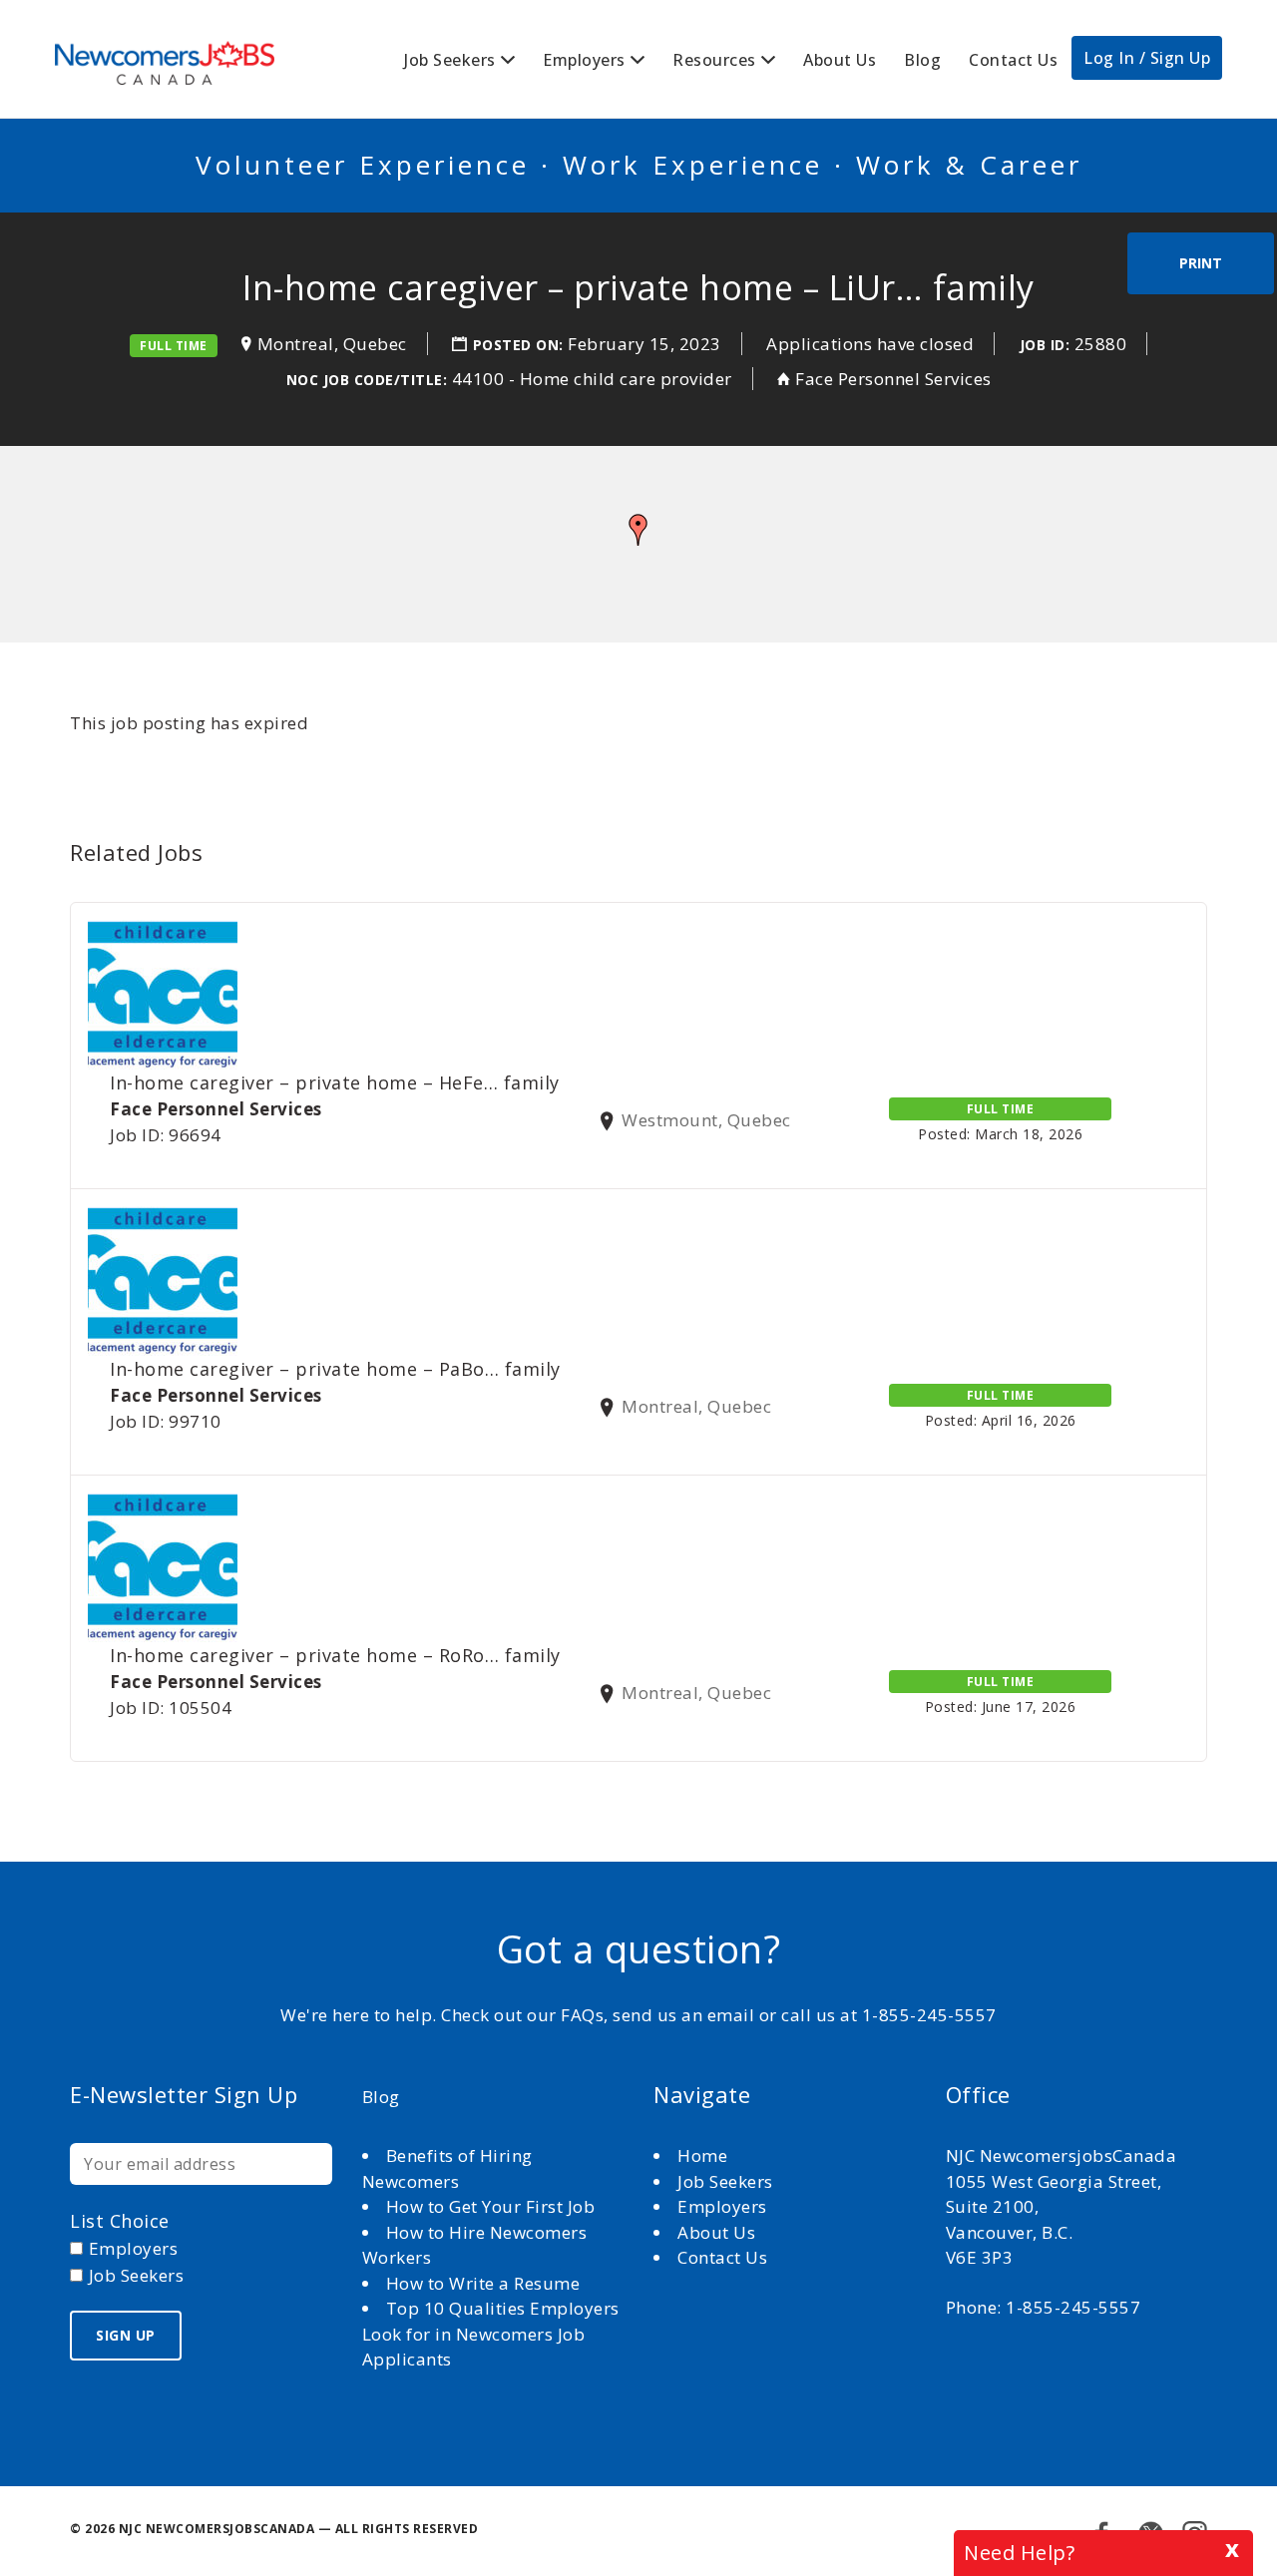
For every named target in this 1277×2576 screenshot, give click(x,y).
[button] (638, 530)
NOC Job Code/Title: (367, 380)
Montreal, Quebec (332, 344)
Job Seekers (450, 60)
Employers (584, 60)
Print (1201, 263)
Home (705, 2155)
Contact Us (1013, 60)
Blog (922, 60)
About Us (840, 60)
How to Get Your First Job (491, 2206)
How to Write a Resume (483, 2283)
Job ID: (1045, 345)
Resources (714, 60)
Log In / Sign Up (1147, 58)
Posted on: (521, 345)
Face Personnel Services (893, 379)
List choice (120, 2221)
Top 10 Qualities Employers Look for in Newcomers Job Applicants (491, 2334)
